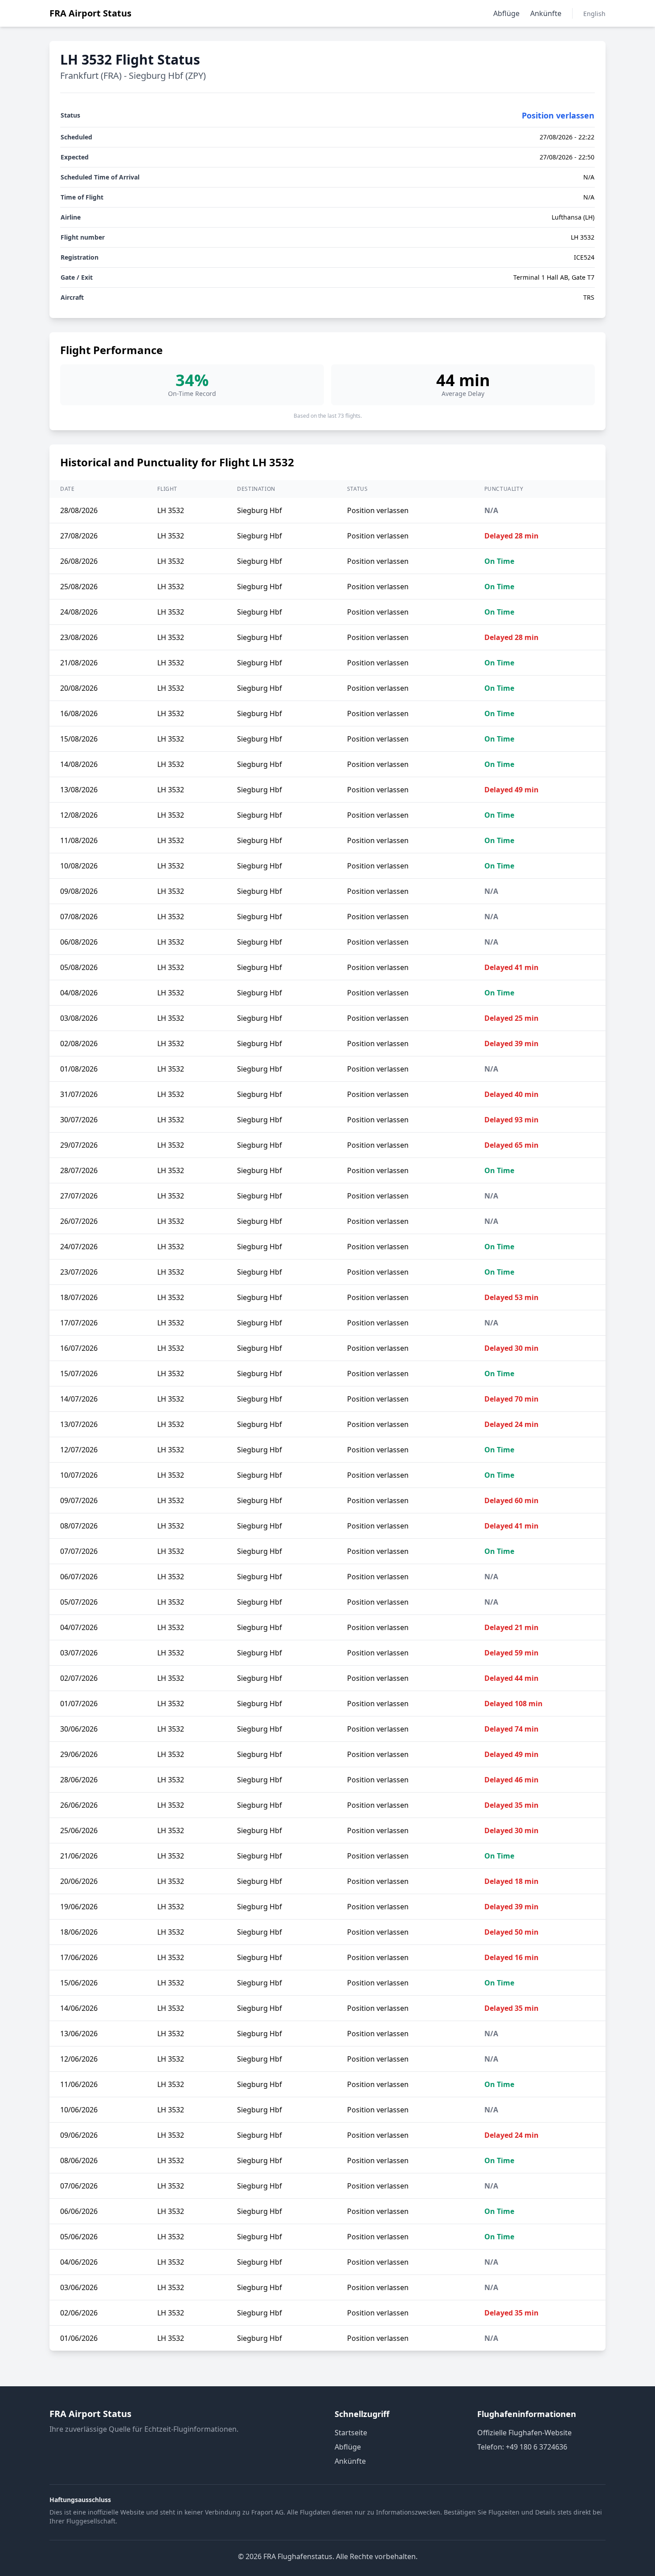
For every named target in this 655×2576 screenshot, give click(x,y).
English (594, 14)
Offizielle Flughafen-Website (524, 2433)
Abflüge (506, 13)
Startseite (351, 2433)
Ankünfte (546, 13)
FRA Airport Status (90, 13)
